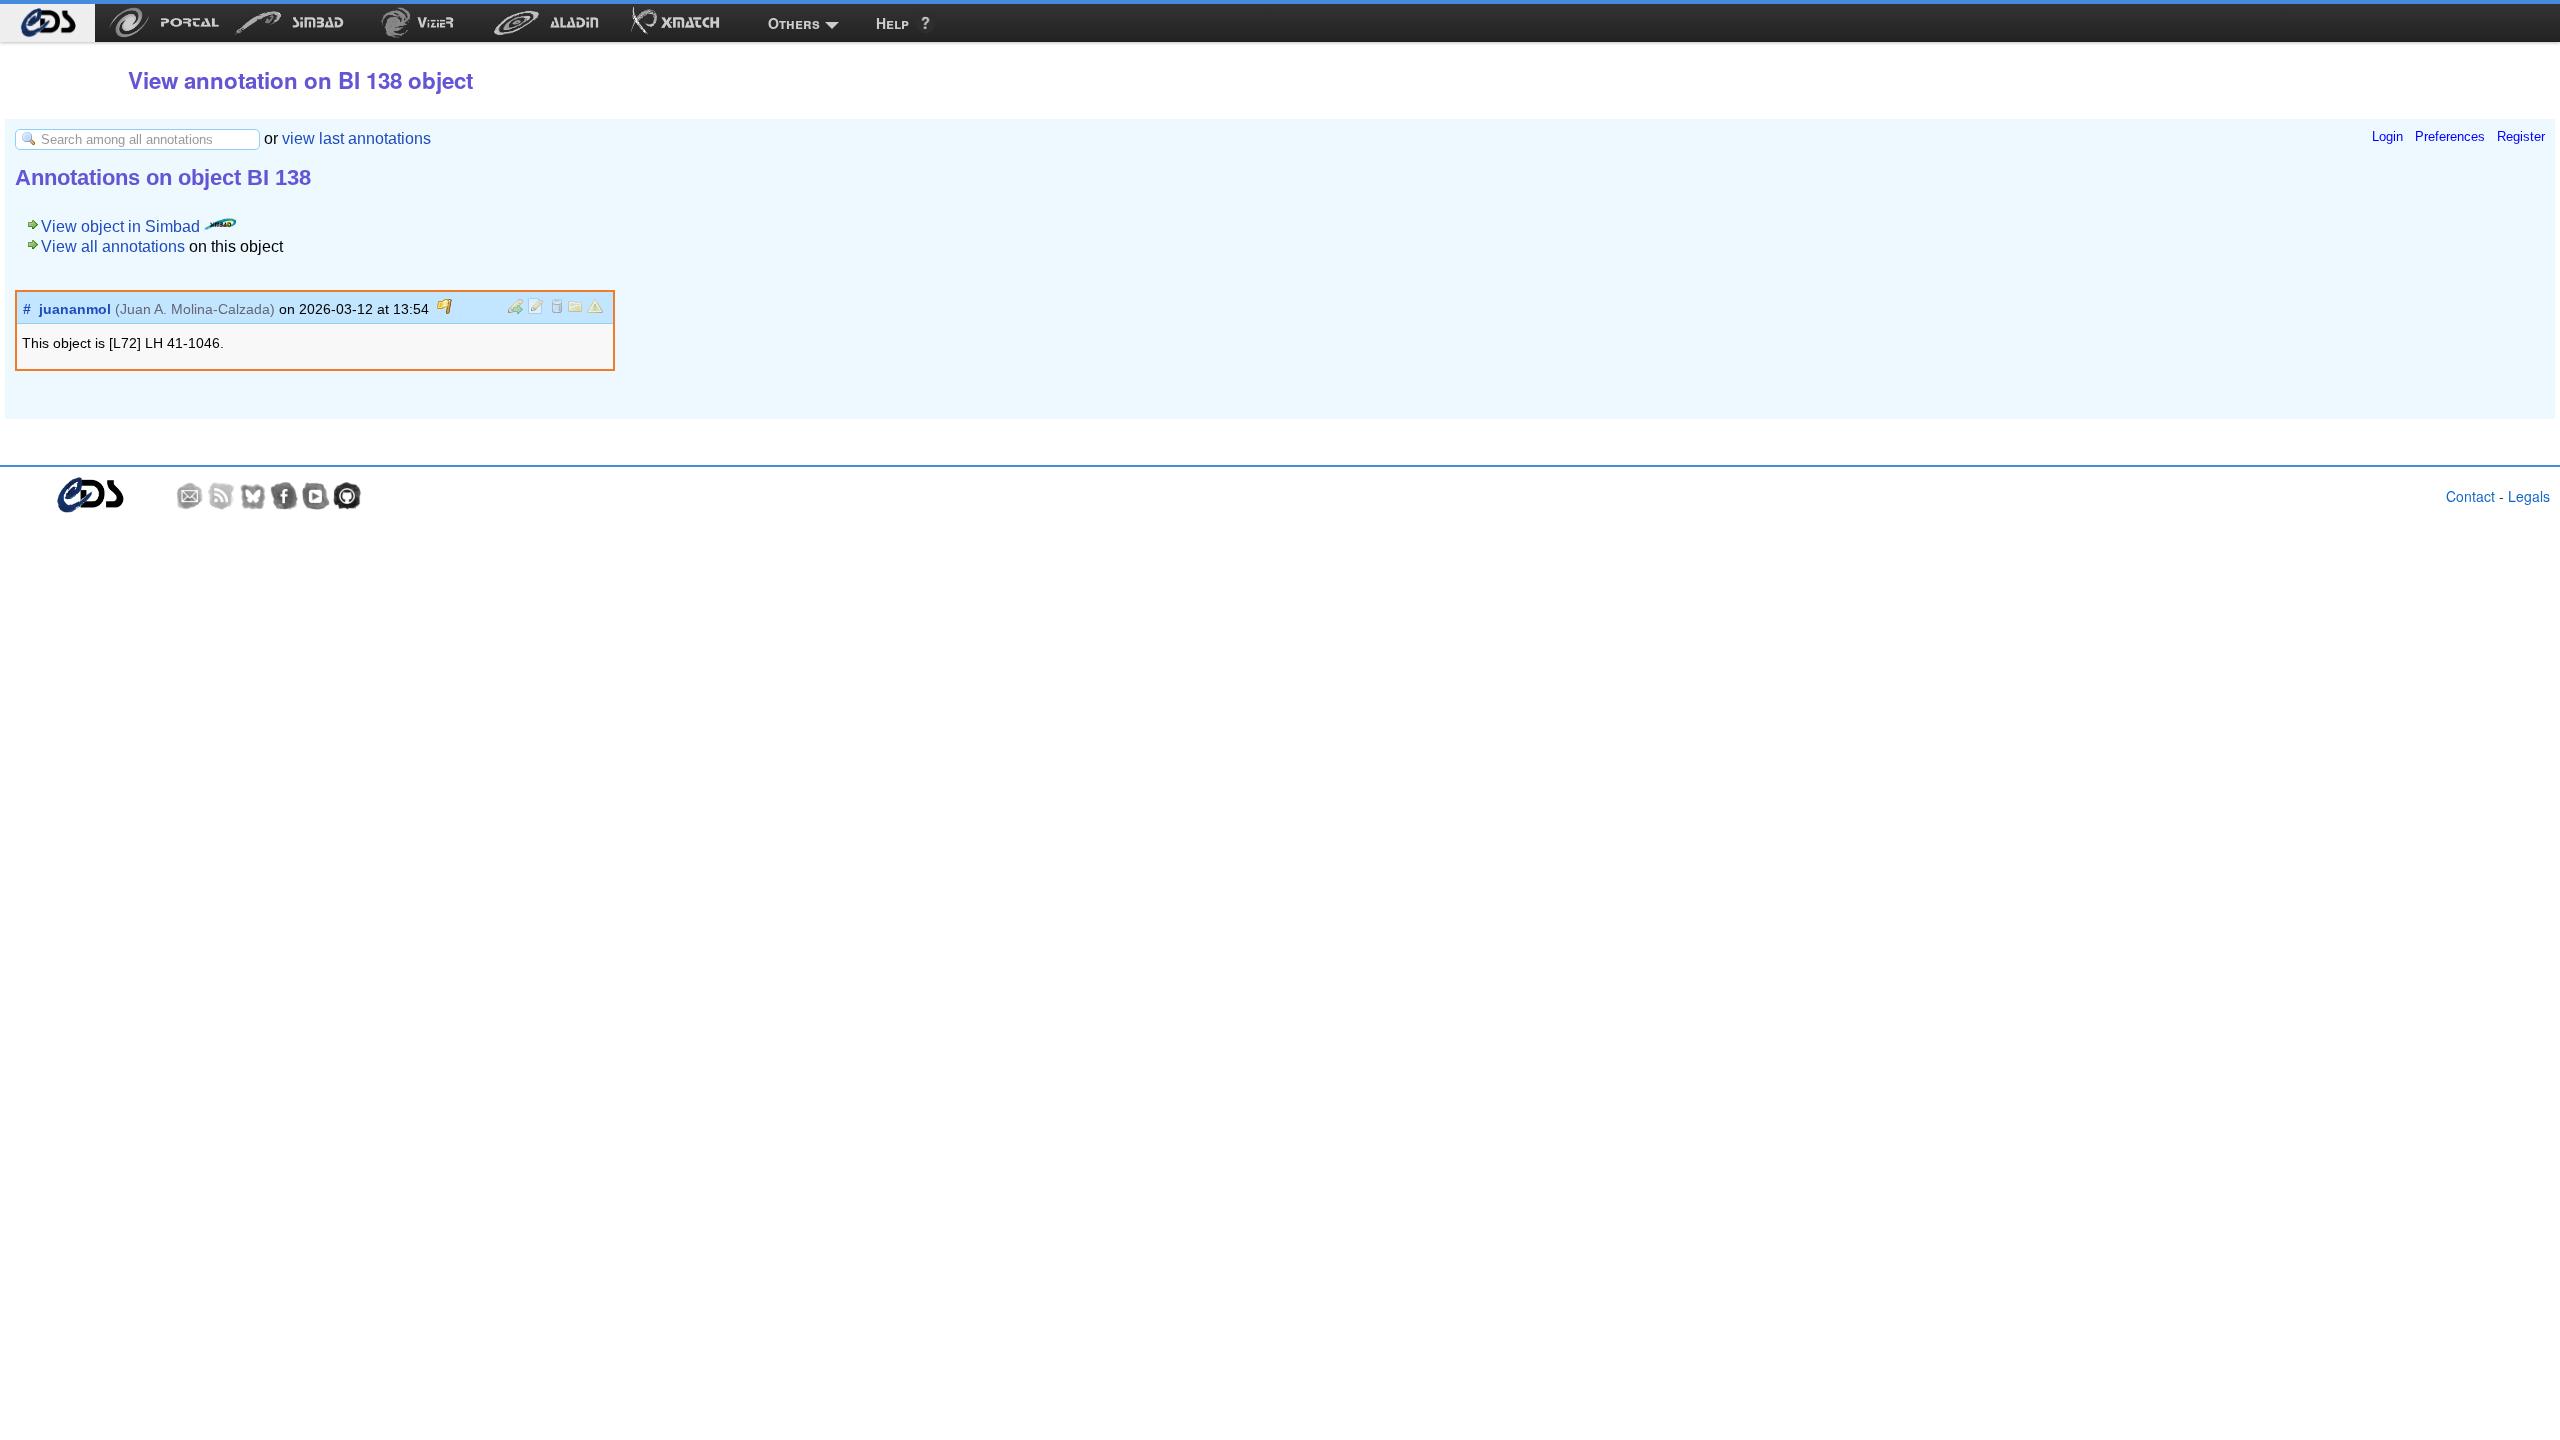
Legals (2529, 496)
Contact (2470, 496)
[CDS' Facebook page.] (284, 496)
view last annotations (356, 138)
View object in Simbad (122, 226)
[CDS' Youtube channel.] (316, 496)
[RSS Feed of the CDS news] (221, 496)
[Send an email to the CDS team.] (190, 496)
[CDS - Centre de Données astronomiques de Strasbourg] (89, 495)
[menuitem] (47, 23)
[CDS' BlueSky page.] (253, 496)
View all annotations (113, 246)
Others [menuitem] (794, 23)
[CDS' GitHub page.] (347, 496)
